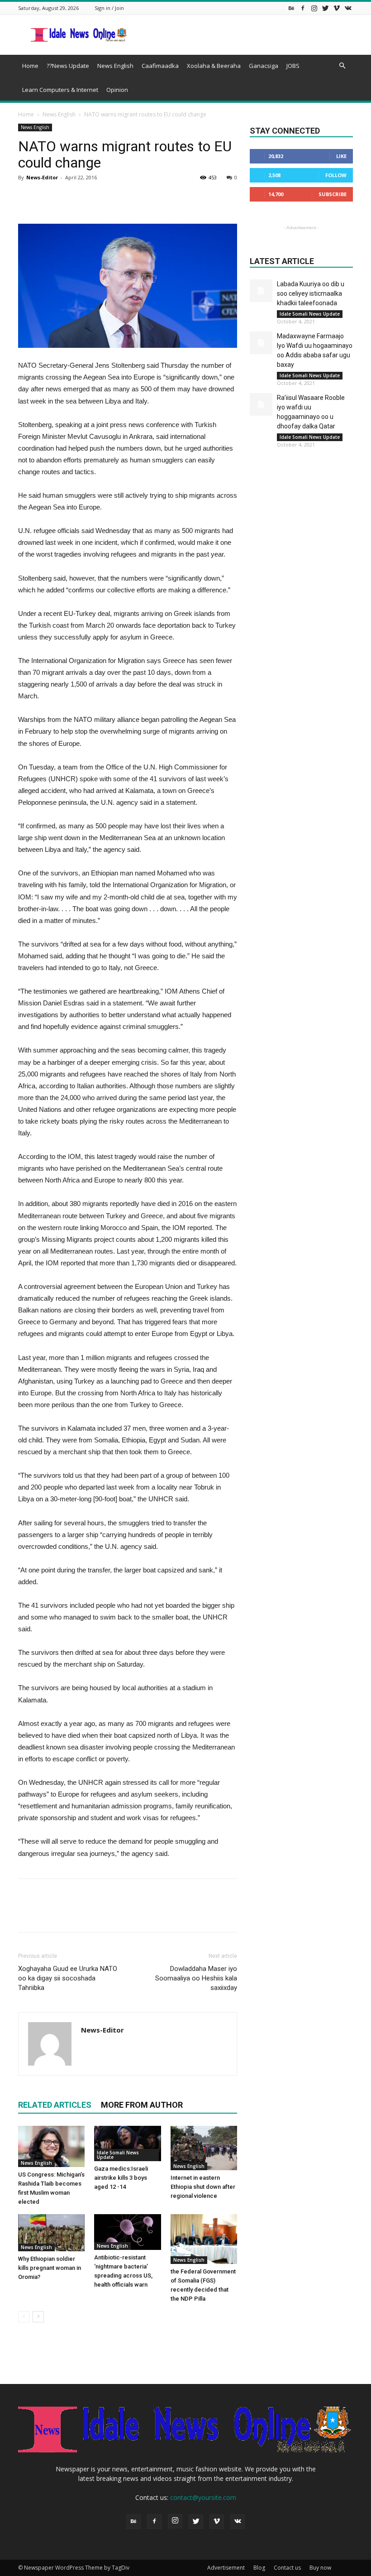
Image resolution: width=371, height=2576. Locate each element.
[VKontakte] (348, 8)
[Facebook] (303, 8)
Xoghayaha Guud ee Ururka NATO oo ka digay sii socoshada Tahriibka (68, 1978)
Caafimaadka (160, 66)
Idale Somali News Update (118, 2155)
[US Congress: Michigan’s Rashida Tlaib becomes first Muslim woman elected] (51, 2146)
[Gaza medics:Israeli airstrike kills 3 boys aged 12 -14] (127, 2144)
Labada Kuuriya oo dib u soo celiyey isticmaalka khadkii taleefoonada (311, 293)
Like (341, 156)
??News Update (68, 66)
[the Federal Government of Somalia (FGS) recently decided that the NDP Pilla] (204, 2239)
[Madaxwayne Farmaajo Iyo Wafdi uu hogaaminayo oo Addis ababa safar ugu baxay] (261, 343)
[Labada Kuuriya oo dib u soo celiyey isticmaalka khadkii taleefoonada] (261, 291)
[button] (342, 66)
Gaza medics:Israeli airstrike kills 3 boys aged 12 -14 (121, 2178)
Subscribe (333, 194)
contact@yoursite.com (203, 2497)
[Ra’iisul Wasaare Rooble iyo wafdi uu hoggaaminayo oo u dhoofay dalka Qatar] (261, 404)
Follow (336, 175)
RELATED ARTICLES (55, 2105)
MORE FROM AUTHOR (142, 2105)
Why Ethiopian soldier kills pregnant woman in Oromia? (50, 2268)
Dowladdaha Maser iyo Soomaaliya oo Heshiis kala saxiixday (196, 1978)
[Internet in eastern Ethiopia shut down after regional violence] (204, 2148)
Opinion (117, 90)
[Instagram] (314, 8)
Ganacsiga (264, 66)
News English (115, 66)
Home (30, 66)
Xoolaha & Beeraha (214, 66)
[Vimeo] (337, 8)
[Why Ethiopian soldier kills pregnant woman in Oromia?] (51, 2233)
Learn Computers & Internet (60, 90)
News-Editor (42, 177)
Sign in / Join (109, 8)
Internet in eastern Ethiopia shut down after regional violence (203, 2187)
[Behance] (291, 8)
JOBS (293, 66)
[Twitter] (325, 8)
